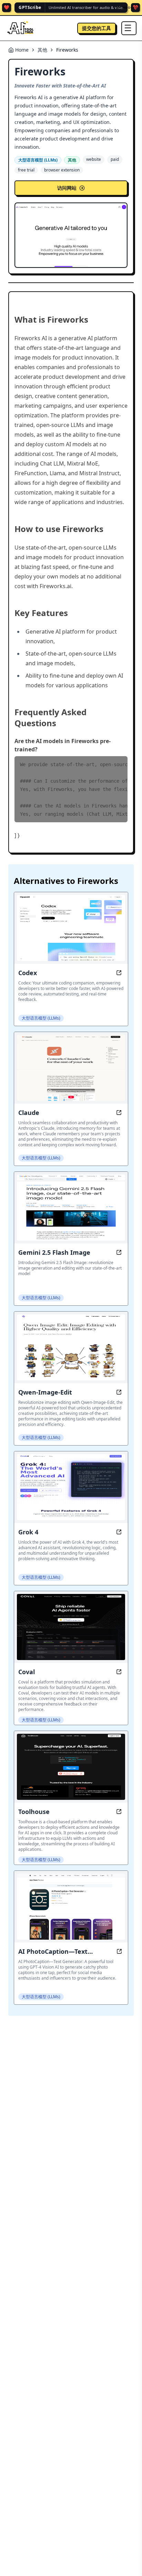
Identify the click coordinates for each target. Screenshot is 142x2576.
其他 (42, 50)
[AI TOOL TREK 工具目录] (21, 28)
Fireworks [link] (67, 50)
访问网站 (67, 188)
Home (22, 50)
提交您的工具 (97, 28)
